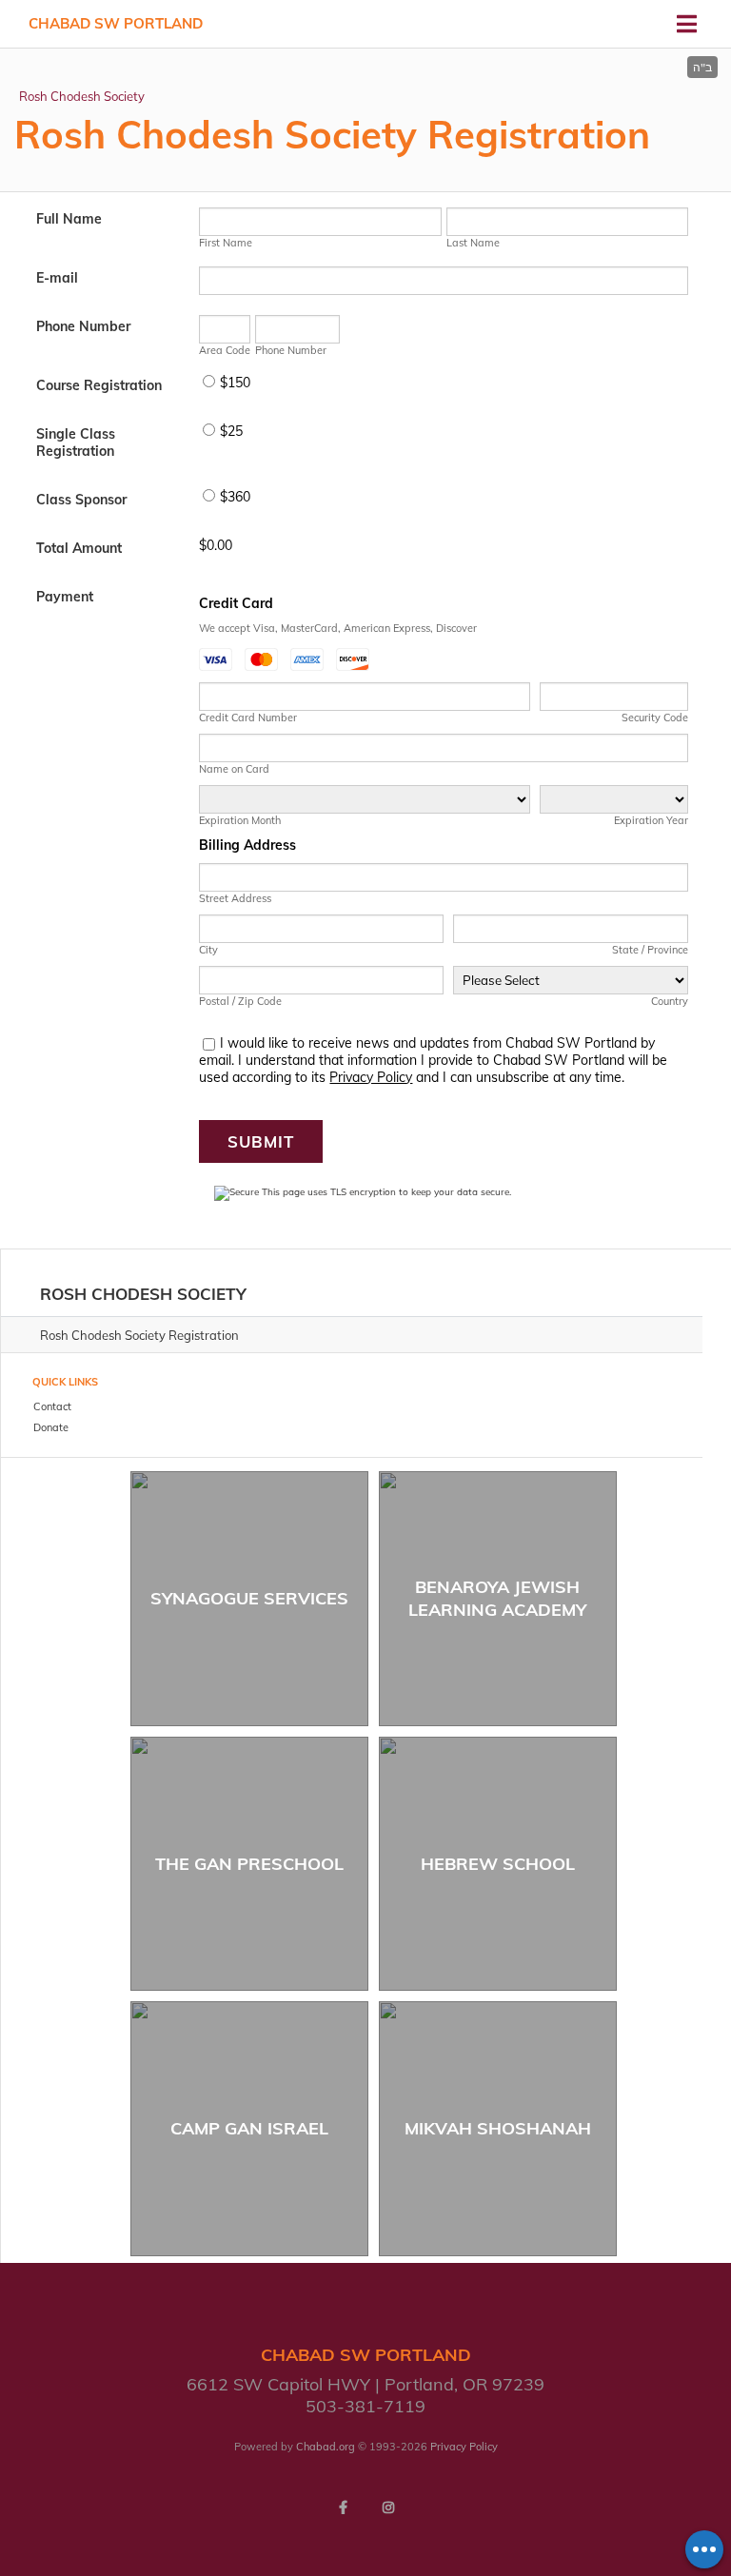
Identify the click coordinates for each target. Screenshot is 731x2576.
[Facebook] (343, 2507)
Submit (261, 1141)
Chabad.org (326, 2447)
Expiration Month (240, 820)
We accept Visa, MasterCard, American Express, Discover (338, 628)
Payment (65, 597)
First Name (226, 243)
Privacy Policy (371, 1077)
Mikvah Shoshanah (498, 2128)
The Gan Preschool (249, 1864)
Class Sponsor (81, 500)
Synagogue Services (249, 1598)
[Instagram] (388, 2507)
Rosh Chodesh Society (82, 96)
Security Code (654, 718)
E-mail (57, 278)
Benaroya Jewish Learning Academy (497, 1598)
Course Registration (99, 385)
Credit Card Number (248, 718)
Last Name (473, 243)
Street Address (235, 898)
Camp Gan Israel (249, 2128)
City (208, 950)
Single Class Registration (76, 442)
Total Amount (79, 548)
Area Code (225, 350)
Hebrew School (498, 1864)
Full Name (69, 219)
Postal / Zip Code (240, 1001)
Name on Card (234, 769)
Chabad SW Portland (116, 23)
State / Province (650, 950)
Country (670, 1001)
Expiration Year (651, 820)
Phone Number (83, 326)
